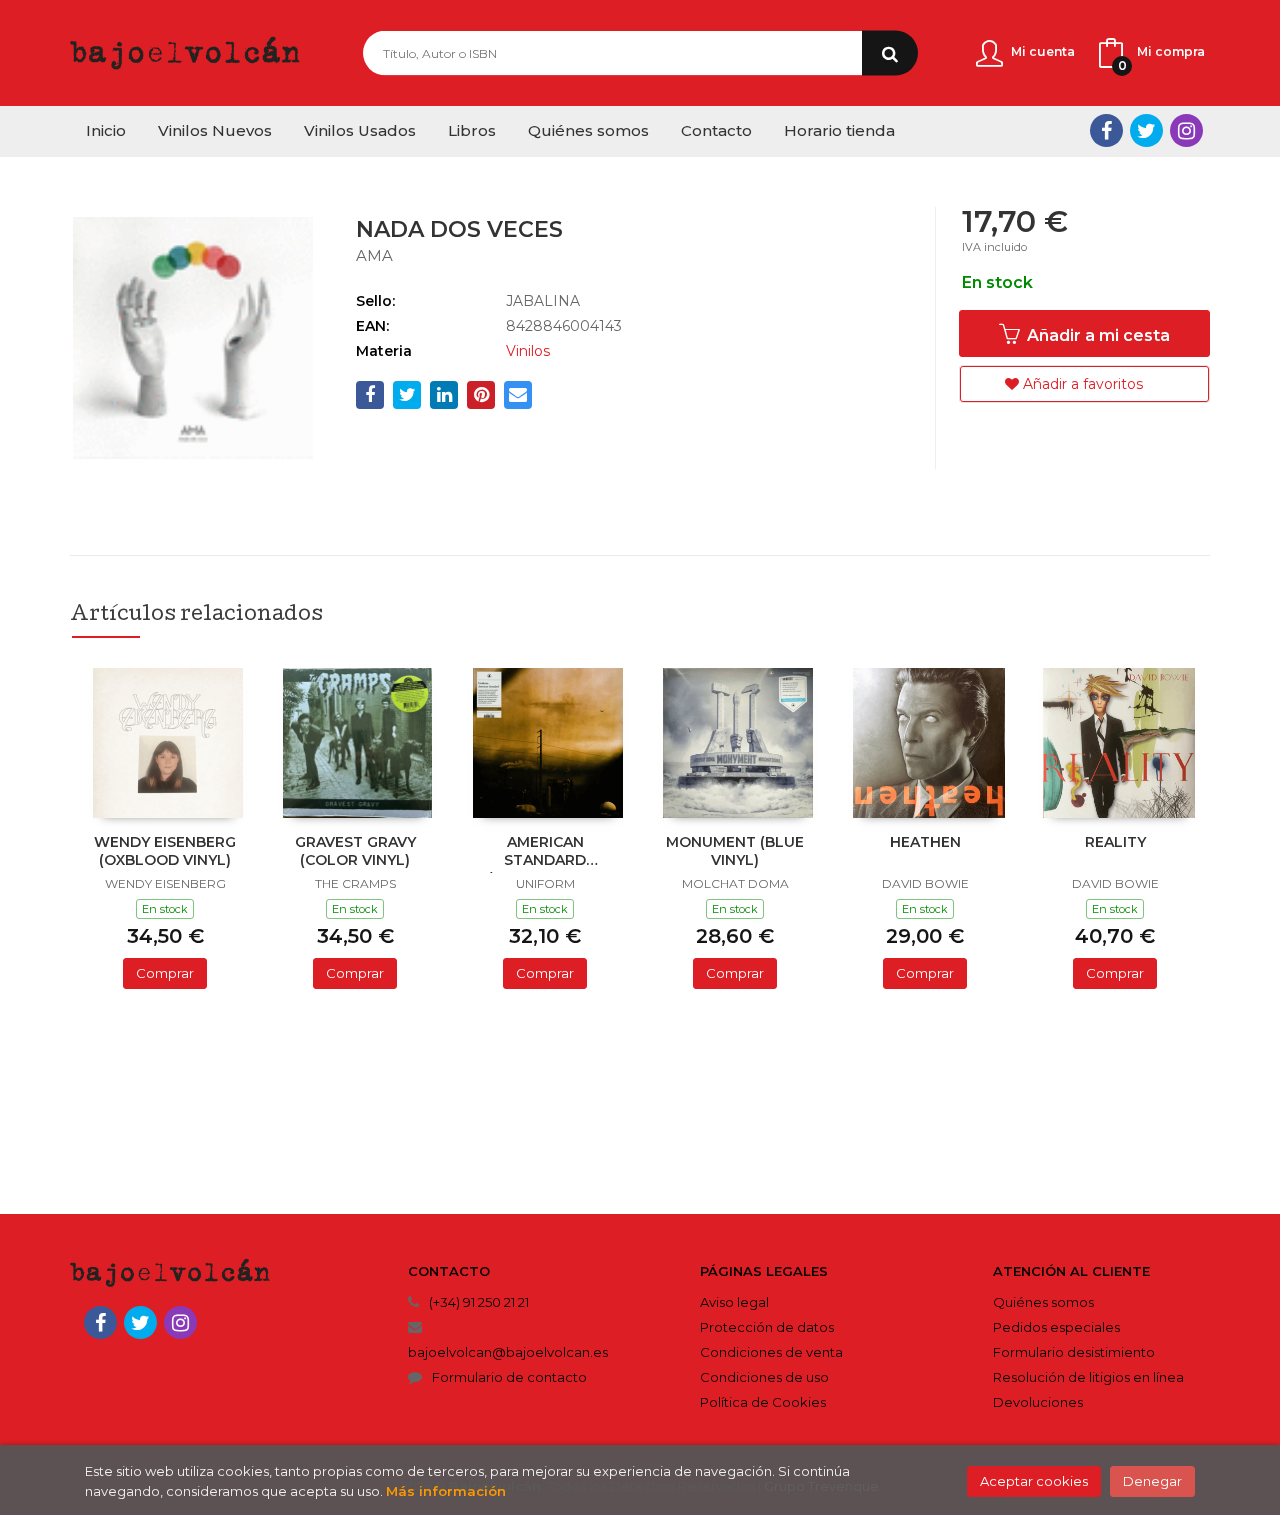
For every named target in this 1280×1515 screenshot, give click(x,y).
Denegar (1152, 1481)
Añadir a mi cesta (1096, 335)
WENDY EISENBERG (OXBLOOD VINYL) (165, 851)
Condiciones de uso (764, 1377)
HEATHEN (925, 842)
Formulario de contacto (509, 1377)
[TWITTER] (1146, 130)
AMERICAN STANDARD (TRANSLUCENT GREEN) (545, 853)
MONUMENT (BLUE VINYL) (735, 851)
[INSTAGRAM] (1186, 130)
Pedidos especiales (1056, 1327)
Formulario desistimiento (1074, 1352)
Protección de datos (767, 1327)
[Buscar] (890, 53)
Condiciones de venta (771, 1352)
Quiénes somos (1043, 1302)
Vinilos (528, 351)
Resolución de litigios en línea (1088, 1377)
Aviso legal (734, 1302)
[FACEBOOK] (1106, 130)
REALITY (1115, 842)
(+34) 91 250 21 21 (479, 1302)
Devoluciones (1038, 1402)
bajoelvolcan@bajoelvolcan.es (508, 1352)
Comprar (165, 973)
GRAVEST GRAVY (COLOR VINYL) (355, 851)
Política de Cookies (763, 1402)
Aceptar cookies (1034, 1481)
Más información (446, 1491)
